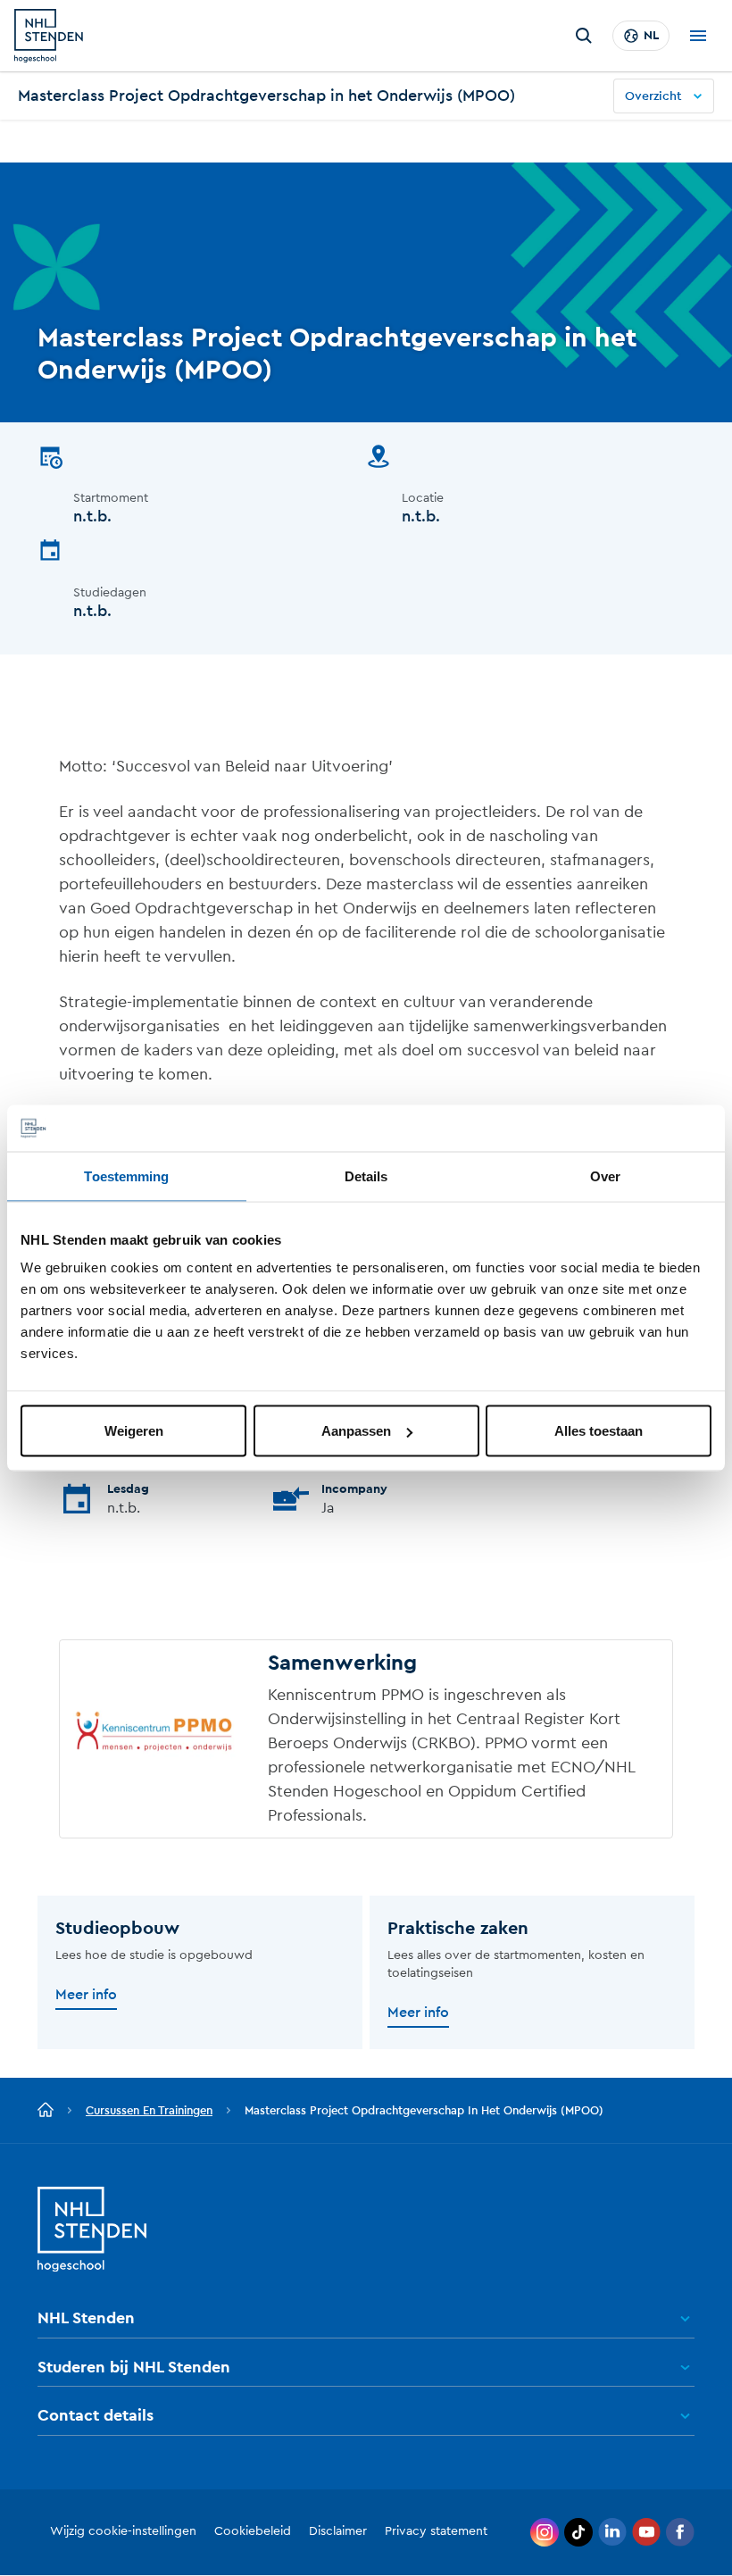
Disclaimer (338, 2531)
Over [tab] (605, 1175)
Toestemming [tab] (126, 1175)
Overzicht (653, 96)
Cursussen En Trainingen (149, 2110)
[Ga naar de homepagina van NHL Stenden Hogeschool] (49, 36)
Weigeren (134, 1431)
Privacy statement (436, 2531)
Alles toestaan (599, 1431)
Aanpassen (356, 1431)
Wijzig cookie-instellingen (123, 2531)
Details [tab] (366, 1175)
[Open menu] (698, 36)
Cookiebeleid (253, 2531)
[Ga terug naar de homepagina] (46, 2111)
